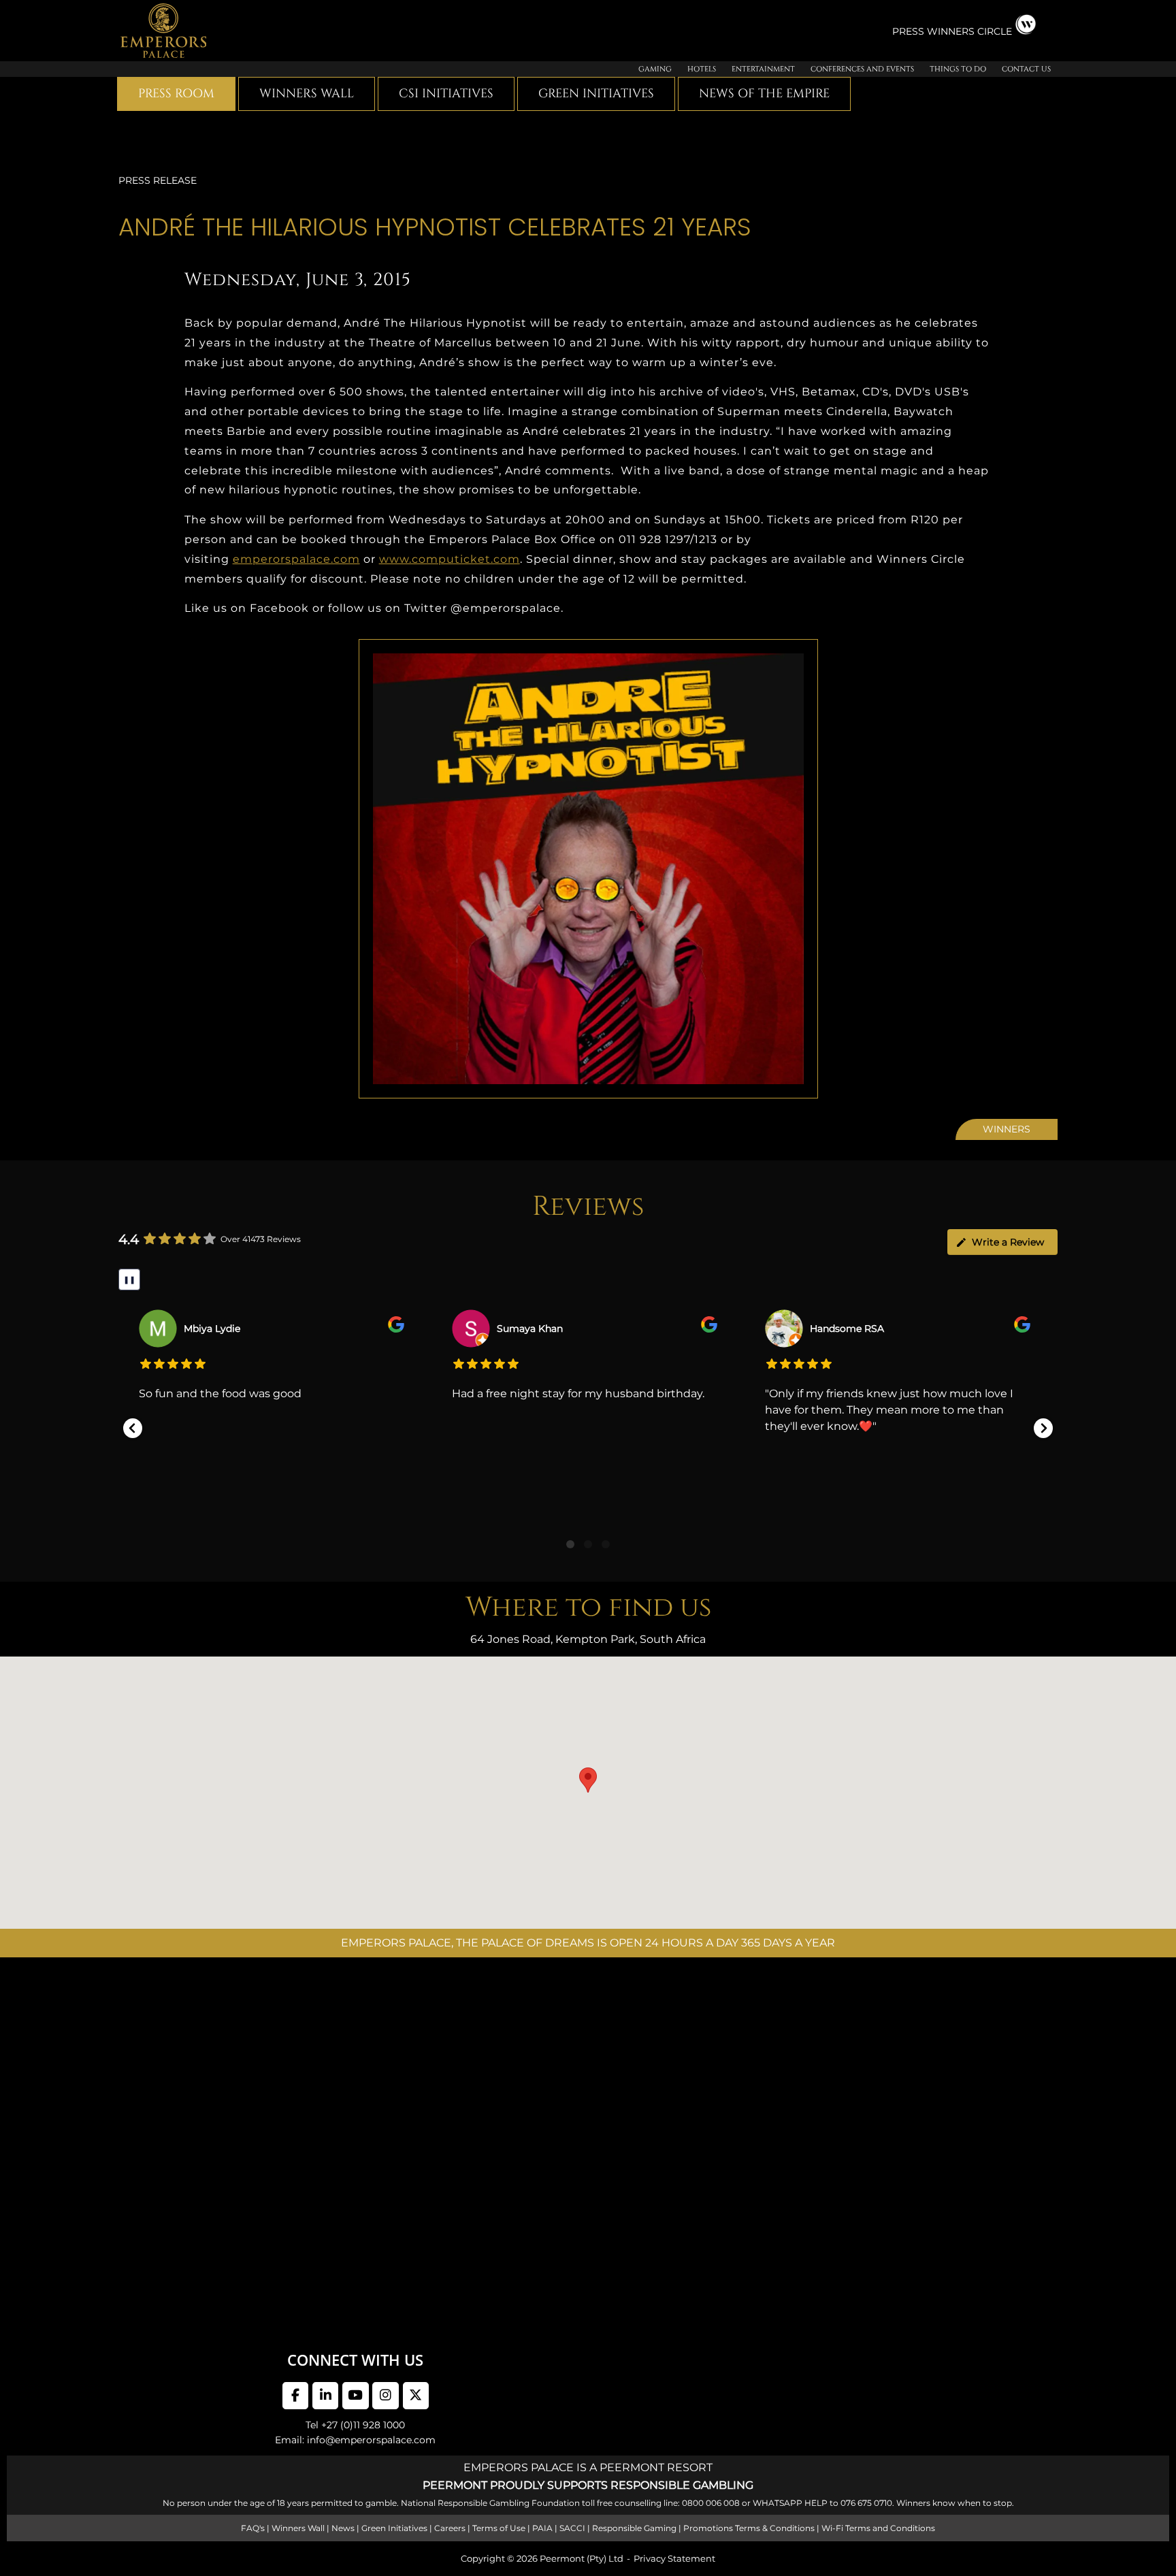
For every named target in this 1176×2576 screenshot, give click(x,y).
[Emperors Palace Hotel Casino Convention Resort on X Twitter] (416, 2396)
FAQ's (253, 2528)
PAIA (542, 2528)
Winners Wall (307, 94)
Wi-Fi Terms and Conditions (878, 2528)
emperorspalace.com (296, 559)
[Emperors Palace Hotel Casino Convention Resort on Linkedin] (325, 2396)
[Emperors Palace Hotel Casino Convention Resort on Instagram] (385, 2396)
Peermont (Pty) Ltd (582, 2558)
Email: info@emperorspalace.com (355, 2440)
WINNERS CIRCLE (969, 31)
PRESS (910, 31)
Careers (450, 2528)
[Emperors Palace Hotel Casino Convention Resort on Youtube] (355, 2396)
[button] (133, 1428)
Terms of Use (499, 2528)
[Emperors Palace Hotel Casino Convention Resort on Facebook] (295, 2396)
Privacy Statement (674, 2558)
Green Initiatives (596, 94)
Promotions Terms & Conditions (749, 2528)
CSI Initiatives (446, 94)
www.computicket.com (450, 559)
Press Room (176, 94)
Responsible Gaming (634, 2528)
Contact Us (1026, 69)
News (343, 2528)
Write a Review (1008, 1242)
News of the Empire (764, 94)
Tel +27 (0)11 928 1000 (355, 2425)
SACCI (572, 2528)
